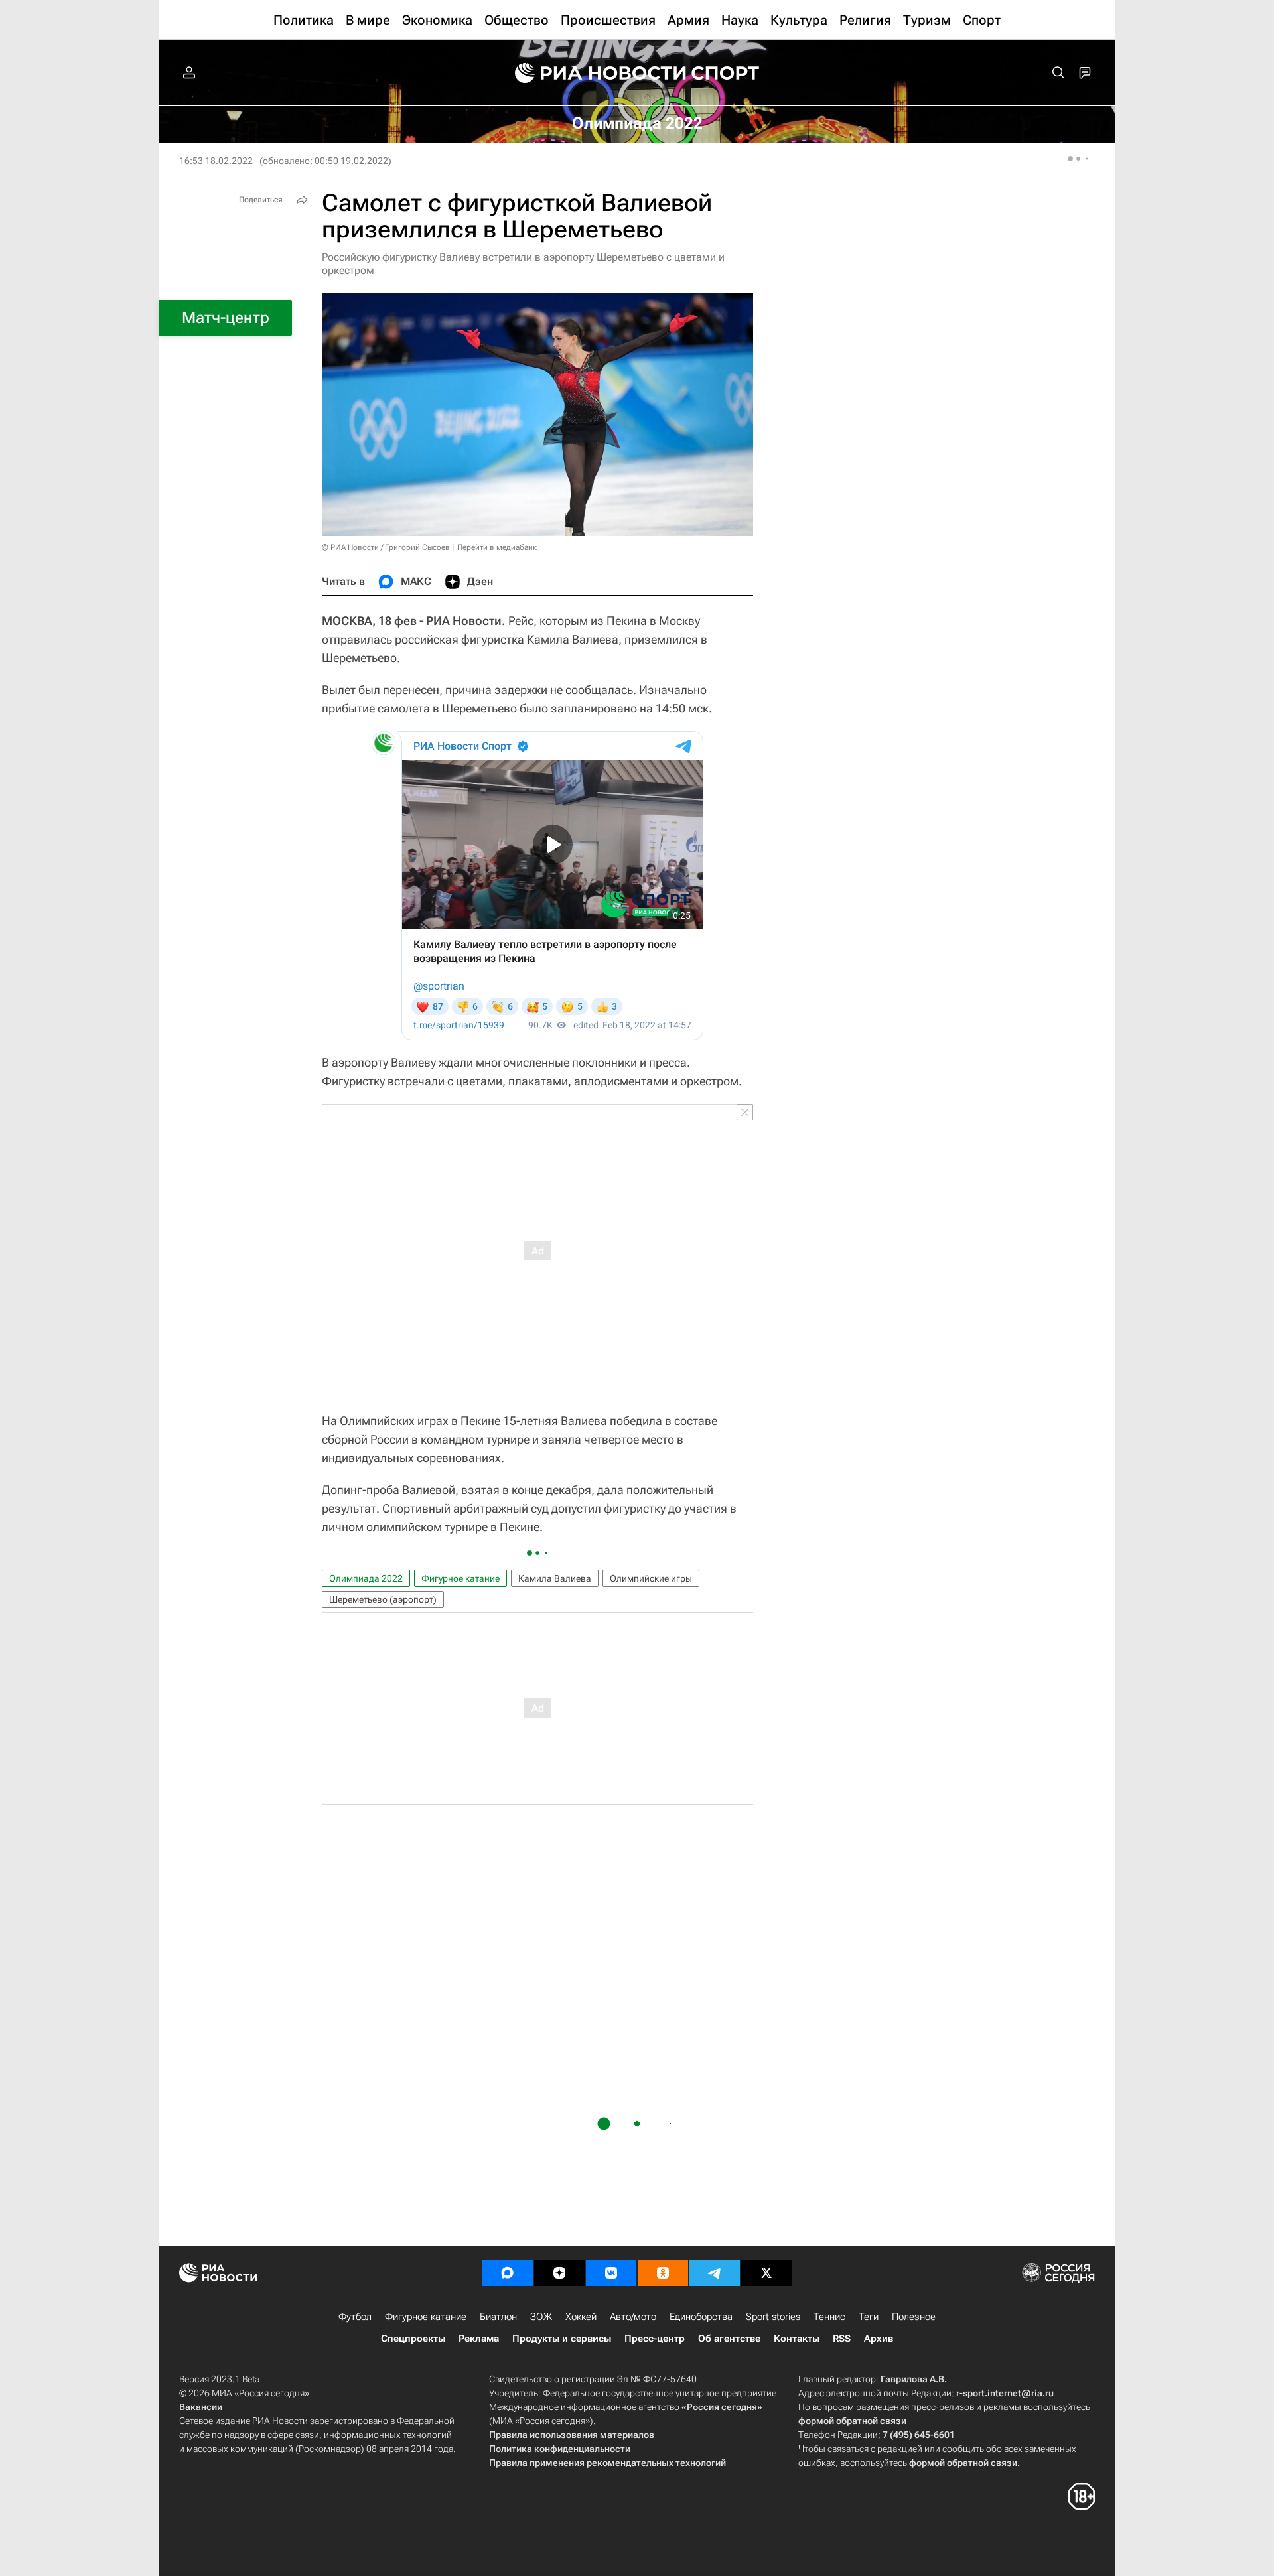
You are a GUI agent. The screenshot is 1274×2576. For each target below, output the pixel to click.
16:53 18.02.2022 (216, 161)
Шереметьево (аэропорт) (383, 1599)
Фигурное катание (460, 1578)
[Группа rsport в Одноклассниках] (663, 2273)
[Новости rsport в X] (766, 2273)
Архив (879, 2339)
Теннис (829, 2317)
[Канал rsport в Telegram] (715, 2273)
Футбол (355, 2317)
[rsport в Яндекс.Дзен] (559, 2273)
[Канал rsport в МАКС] (508, 2273)
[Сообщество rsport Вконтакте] (611, 2273)
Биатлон (498, 2317)
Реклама (479, 2339)
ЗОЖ (541, 2317)
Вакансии (201, 2407)
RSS (842, 2339)
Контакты (797, 2339)
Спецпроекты (413, 2339)
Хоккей (581, 2317)
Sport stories (773, 2317)
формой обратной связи (852, 2421)
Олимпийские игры (651, 1578)
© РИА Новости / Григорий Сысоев (386, 547)
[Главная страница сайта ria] (592, 73)
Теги (869, 2317)
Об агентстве (729, 2339)
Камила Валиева (555, 1578)
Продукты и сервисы (562, 2339)
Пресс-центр (655, 2339)
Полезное (914, 2317)
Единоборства (701, 2317)
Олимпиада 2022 (366, 1578)
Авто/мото (633, 2317)
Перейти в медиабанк (497, 547)
